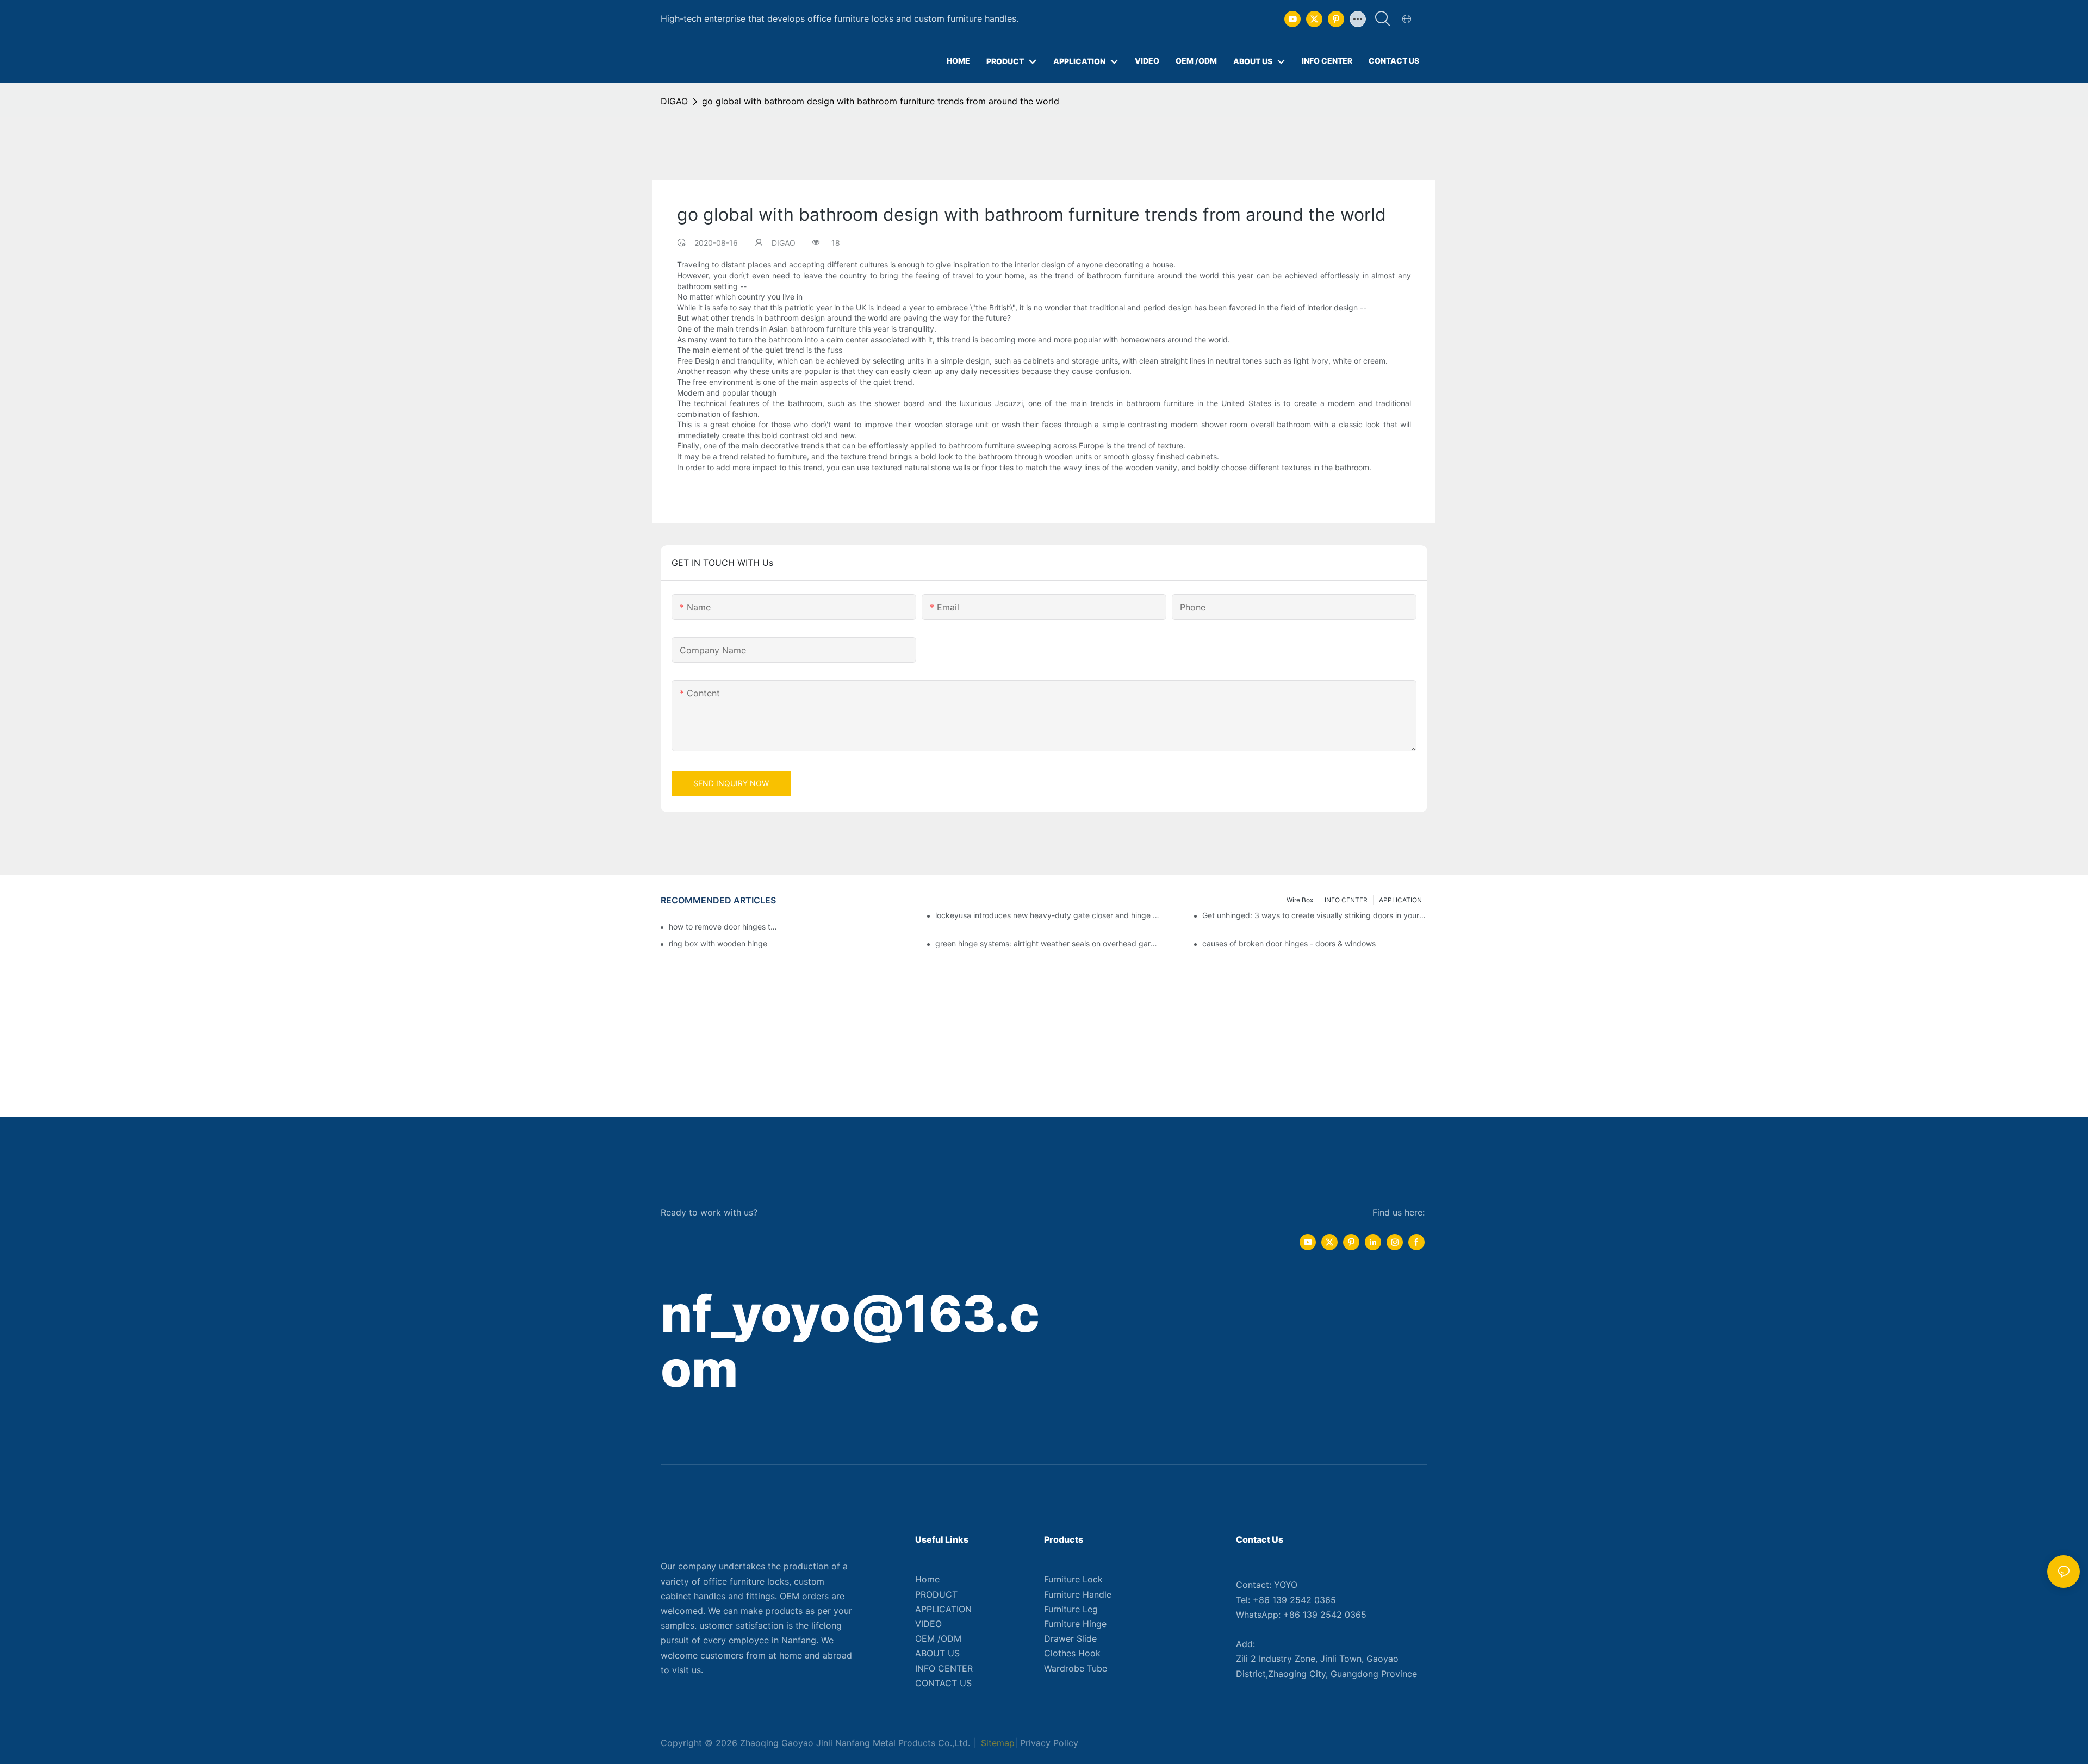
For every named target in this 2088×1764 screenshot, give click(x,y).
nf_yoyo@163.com (850, 1341)
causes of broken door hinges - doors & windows (1289, 943)
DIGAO (674, 101)
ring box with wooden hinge (718, 943)
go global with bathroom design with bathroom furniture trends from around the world (881, 101)
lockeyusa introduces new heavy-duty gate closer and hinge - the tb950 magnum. (1048, 915)
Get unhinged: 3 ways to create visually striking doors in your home (1315, 915)
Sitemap (996, 1743)
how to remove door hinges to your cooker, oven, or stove (723, 927)
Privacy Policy (1049, 1743)
